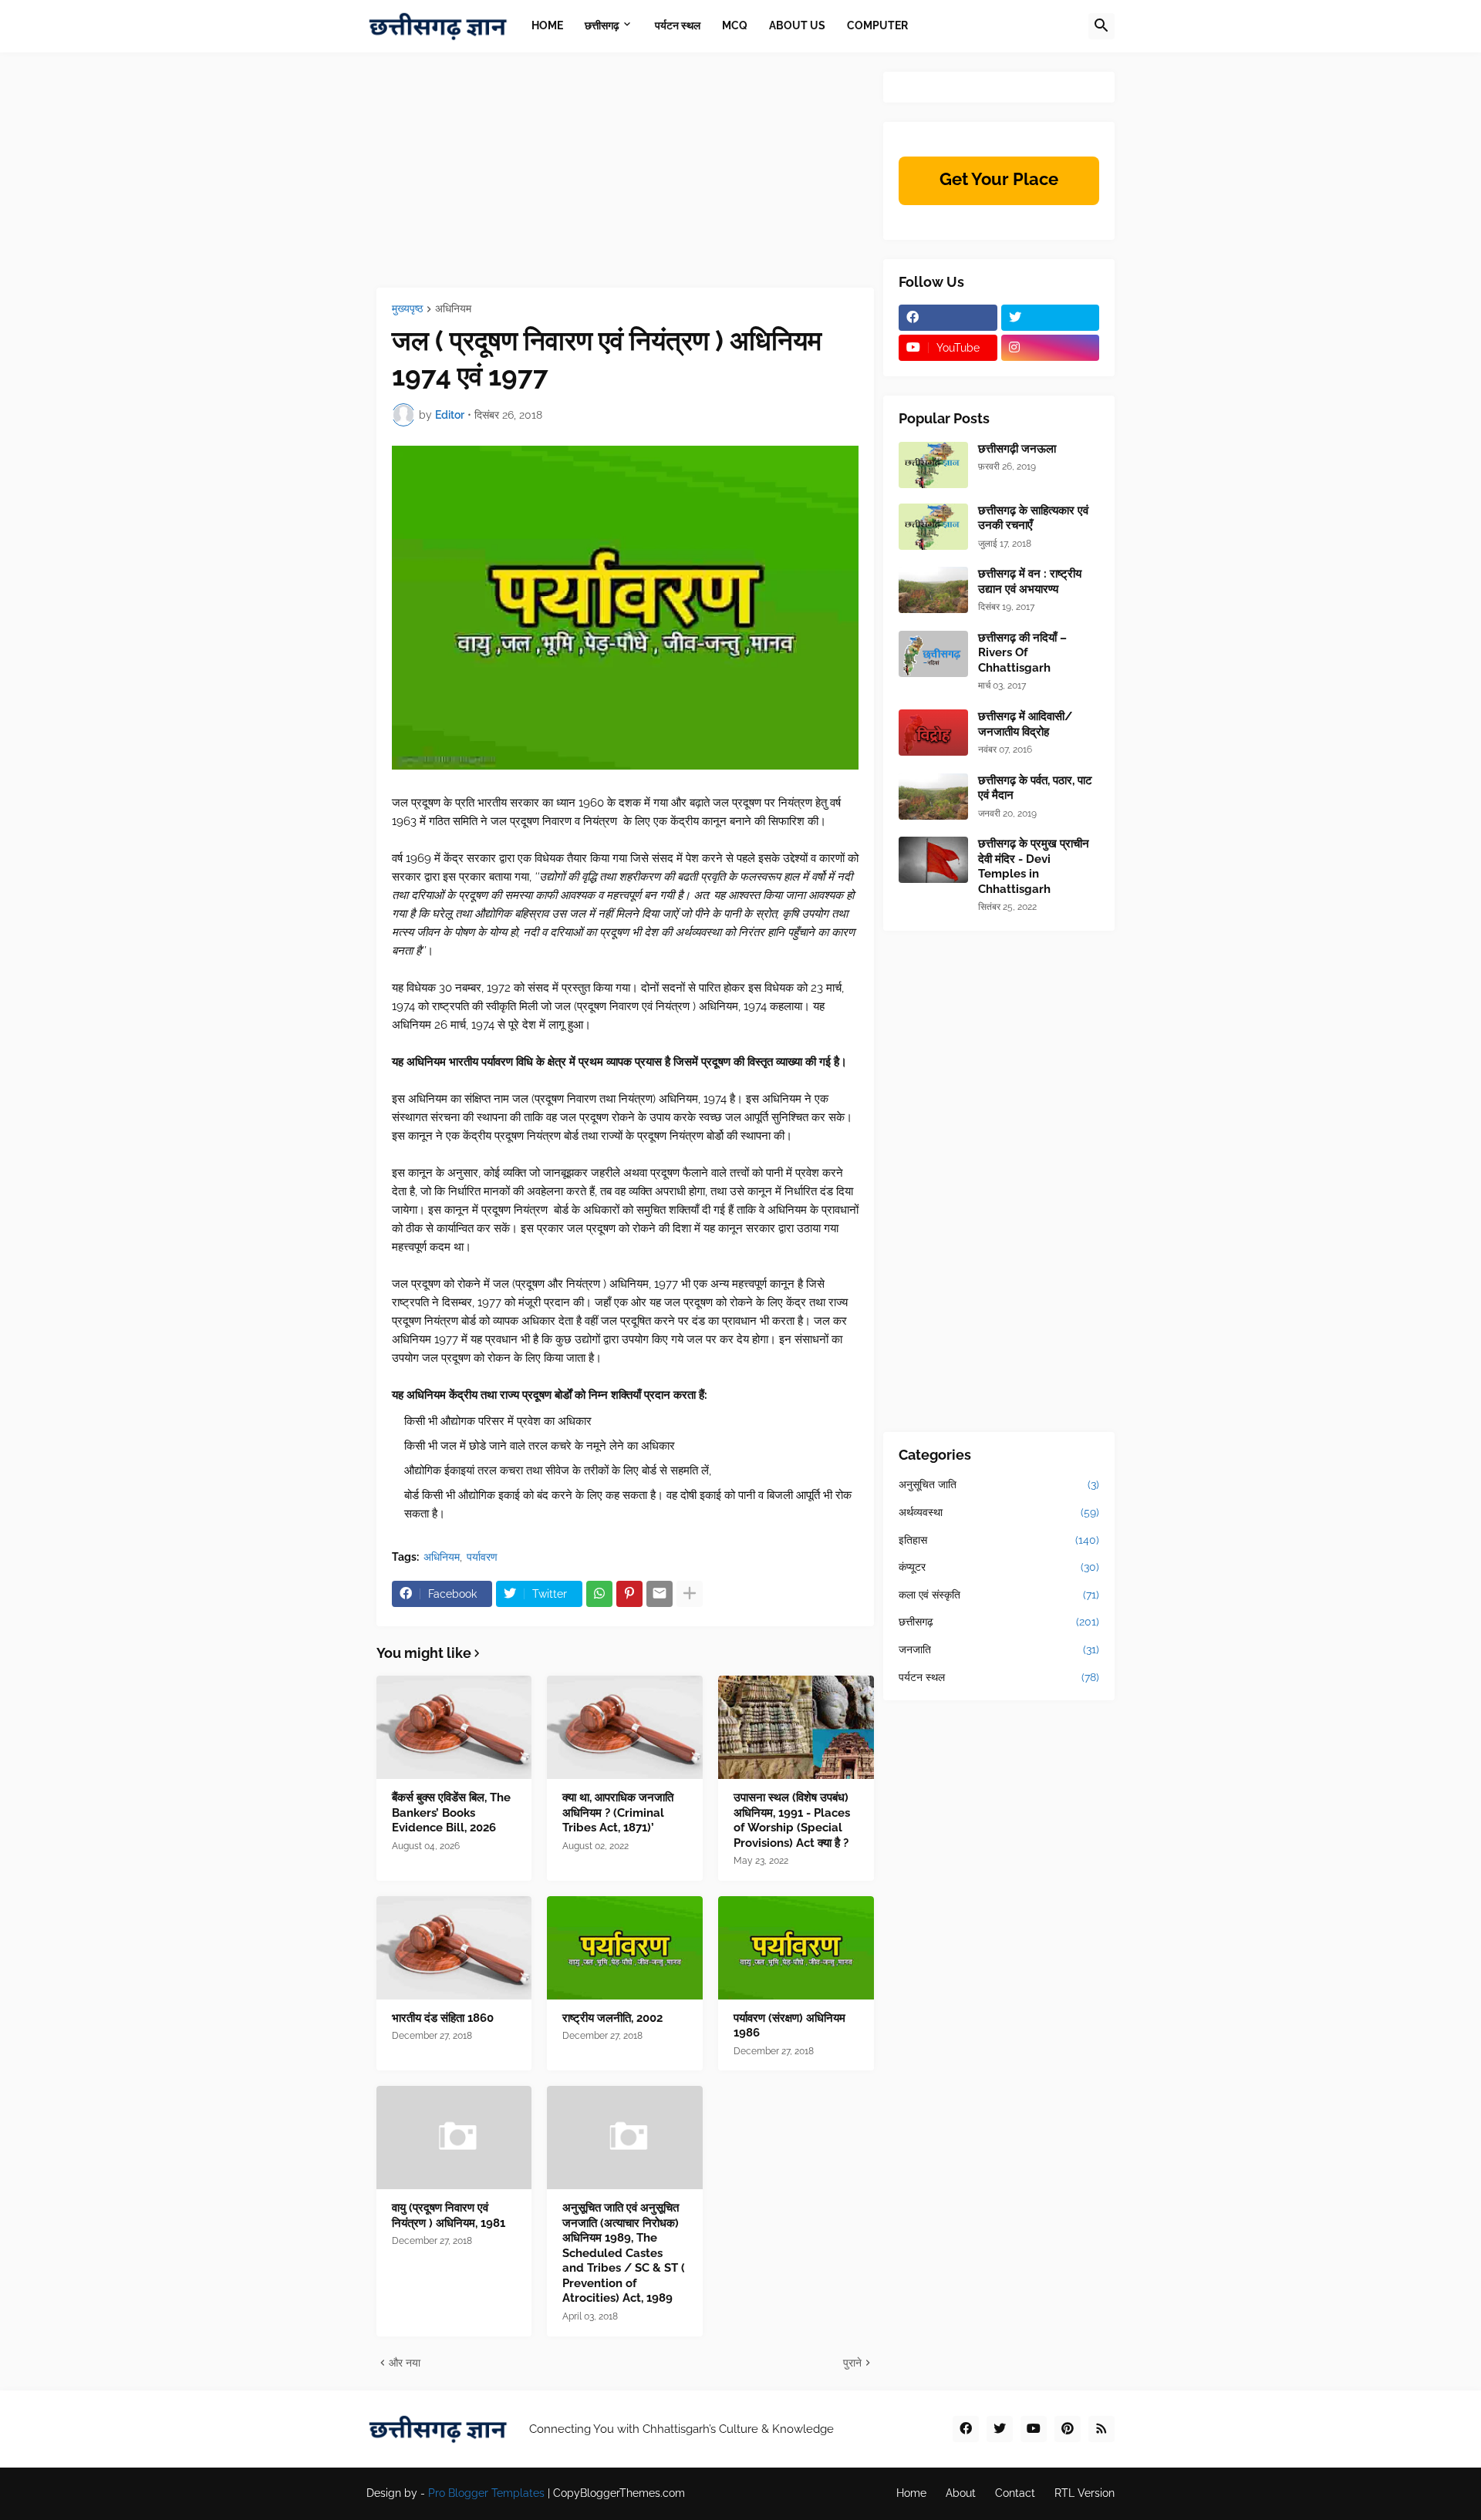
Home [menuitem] (547, 25)
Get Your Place (999, 179)
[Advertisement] (625, 180)
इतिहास (999, 1540)
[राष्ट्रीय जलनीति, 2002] (625, 1948)
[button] (1101, 26)
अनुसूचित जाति (999, 1484)
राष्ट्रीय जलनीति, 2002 (612, 2018)
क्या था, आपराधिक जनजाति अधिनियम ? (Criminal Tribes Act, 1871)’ (618, 1813)
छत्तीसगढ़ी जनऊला (1017, 449)
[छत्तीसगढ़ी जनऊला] (933, 465)
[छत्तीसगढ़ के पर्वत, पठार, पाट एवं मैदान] (933, 797)
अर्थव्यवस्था (999, 1512)
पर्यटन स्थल (999, 1677)
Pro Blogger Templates (486, 2493)
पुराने (852, 2363)
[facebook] (948, 318)
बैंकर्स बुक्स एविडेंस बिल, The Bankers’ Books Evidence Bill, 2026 (451, 1813)
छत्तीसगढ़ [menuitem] (602, 25)
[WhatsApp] (599, 1594)
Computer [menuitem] (877, 25)
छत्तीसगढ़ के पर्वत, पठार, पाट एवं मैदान (1035, 788)
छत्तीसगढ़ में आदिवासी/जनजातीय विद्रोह (1025, 724)
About (961, 2493)
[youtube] (1034, 2429)
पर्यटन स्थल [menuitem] (678, 25)
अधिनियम (453, 309)
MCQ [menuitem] (735, 25)
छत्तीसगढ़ (999, 1622)
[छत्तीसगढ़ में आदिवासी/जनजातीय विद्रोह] (933, 733)
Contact (1015, 2493)
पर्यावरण (482, 1557)
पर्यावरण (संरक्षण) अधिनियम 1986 (789, 2026)
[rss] (1101, 2429)
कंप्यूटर (999, 1567)
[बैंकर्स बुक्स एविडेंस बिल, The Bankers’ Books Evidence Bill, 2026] (454, 1727)
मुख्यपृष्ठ (407, 309)
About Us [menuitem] (797, 25)
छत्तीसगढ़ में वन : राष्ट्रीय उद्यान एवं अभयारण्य (1030, 581)
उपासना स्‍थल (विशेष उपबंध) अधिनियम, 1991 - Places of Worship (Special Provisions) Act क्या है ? (792, 1820)
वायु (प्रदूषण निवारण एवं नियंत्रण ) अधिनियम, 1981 (449, 2215)
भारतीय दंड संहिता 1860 (443, 2018)
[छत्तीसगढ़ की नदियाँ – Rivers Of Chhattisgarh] (933, 654)
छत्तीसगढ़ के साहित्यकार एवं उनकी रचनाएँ (1033, 518)
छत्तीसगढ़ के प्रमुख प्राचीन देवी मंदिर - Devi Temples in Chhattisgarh (1034, 866)
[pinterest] (1068, 2429)
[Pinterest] (629, 1594)
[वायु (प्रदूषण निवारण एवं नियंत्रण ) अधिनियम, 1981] (454, 2138)
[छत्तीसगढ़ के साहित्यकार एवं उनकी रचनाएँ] (933, 527)
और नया (405, 2363)
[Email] (660, 1594)
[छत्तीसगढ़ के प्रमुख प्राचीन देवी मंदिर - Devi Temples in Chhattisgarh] (933, 860)
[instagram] (1051, 348)
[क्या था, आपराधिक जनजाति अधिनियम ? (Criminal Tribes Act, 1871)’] (625, 1727)
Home (911, 2493)
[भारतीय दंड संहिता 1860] (454, 1948)
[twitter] (1051, 318)
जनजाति (999, 1649)
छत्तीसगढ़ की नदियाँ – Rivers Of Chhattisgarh (1022, 653)
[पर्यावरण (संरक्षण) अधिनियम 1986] (796, 1948)
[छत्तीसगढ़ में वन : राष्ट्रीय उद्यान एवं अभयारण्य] (933, 590)
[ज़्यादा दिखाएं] (690, 1594)
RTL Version (1085, 2493)
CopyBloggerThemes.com (619, 2493)
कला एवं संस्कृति (999, 1595)
